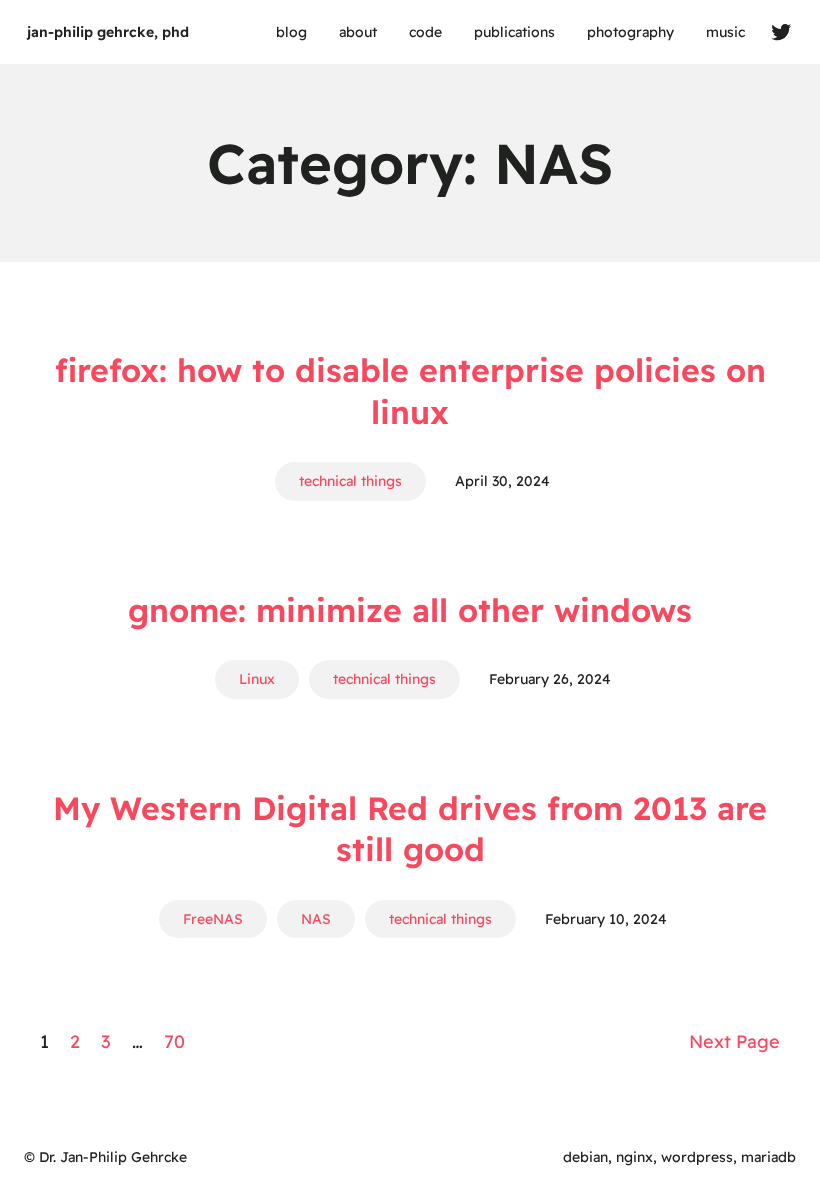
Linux (257, 679)
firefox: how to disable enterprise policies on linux (410, 391)
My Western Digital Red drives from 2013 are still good (410, 829)
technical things (350, 481)
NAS (316, 919)
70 (174, 1041)
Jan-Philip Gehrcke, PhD (108, 32)
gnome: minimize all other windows (410, 610)
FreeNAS (213, 919)
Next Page (734, 1041)
